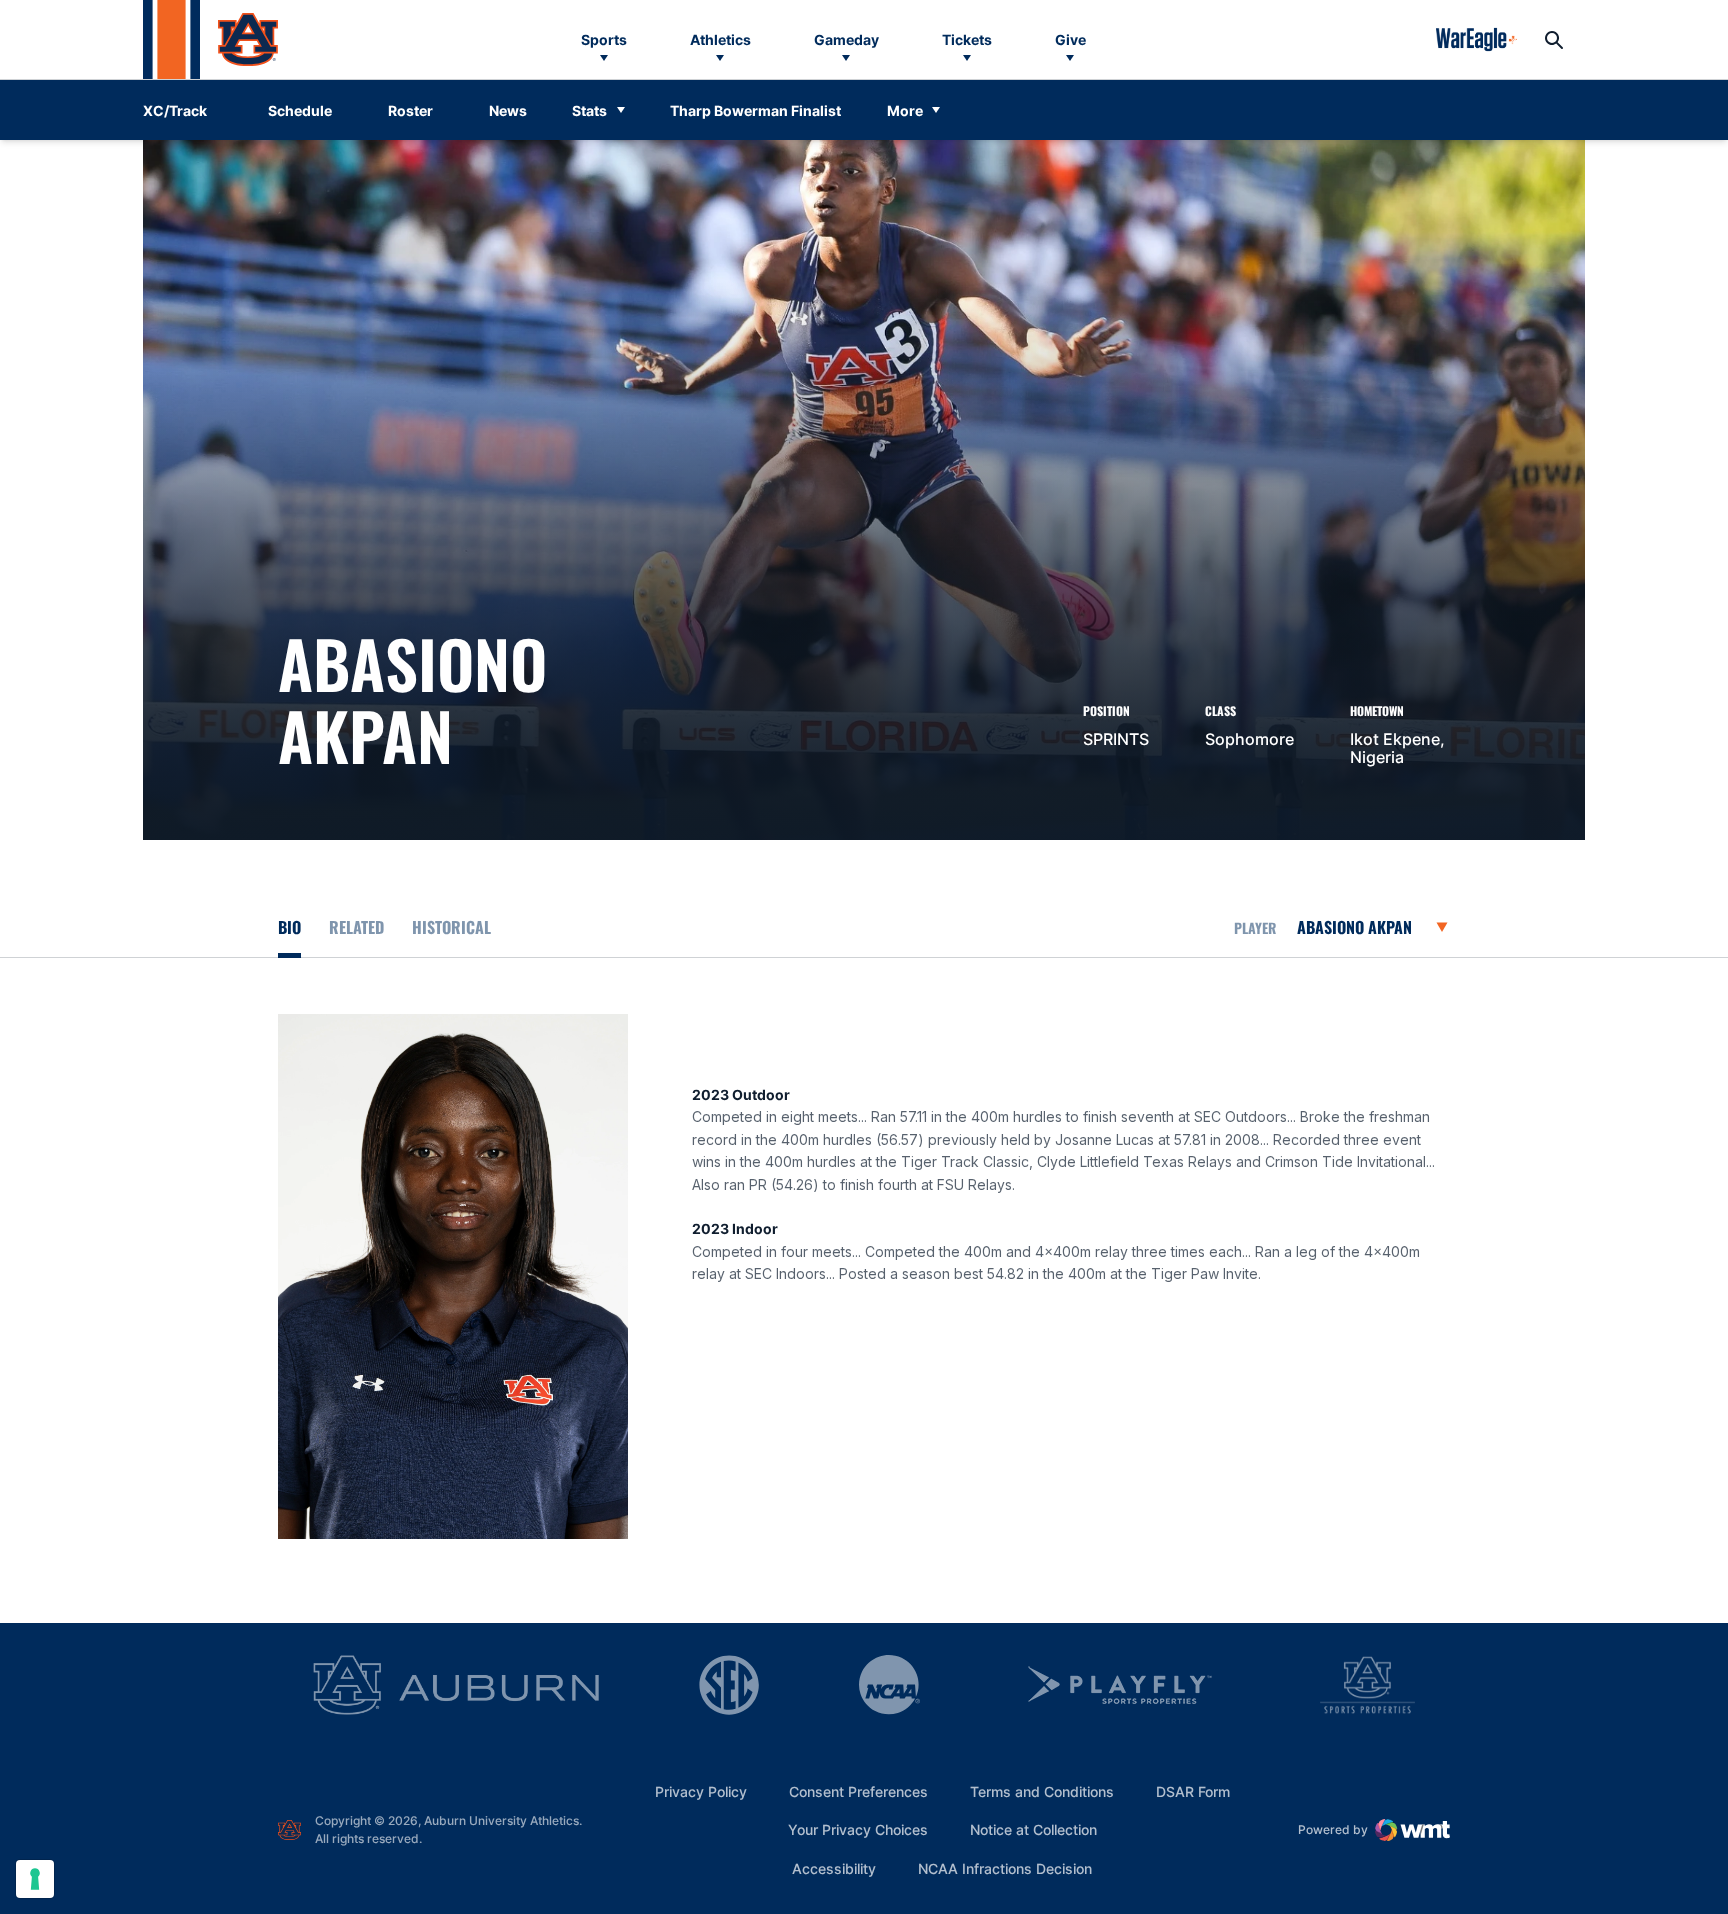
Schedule (300, 110)
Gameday (846, 39)
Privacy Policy (701, 1791)
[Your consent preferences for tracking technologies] (35, 1879)
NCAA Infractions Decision (1005, 1868)
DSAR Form (1193, 1791)
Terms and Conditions (1042, 1791)
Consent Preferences (858, 1791)
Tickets (967, 39)
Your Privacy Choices (858, 1829)
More (905, 110)
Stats (589, 110)
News (508, 110)
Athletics (720, 39)
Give (1070, 39)
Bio (289, 927)
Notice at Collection (1033, 1829)
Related (356, 927)
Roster (410, 110)
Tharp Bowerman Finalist (755, 110)
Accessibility (834, 1868)
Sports (604, 39)
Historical (451, 927)
